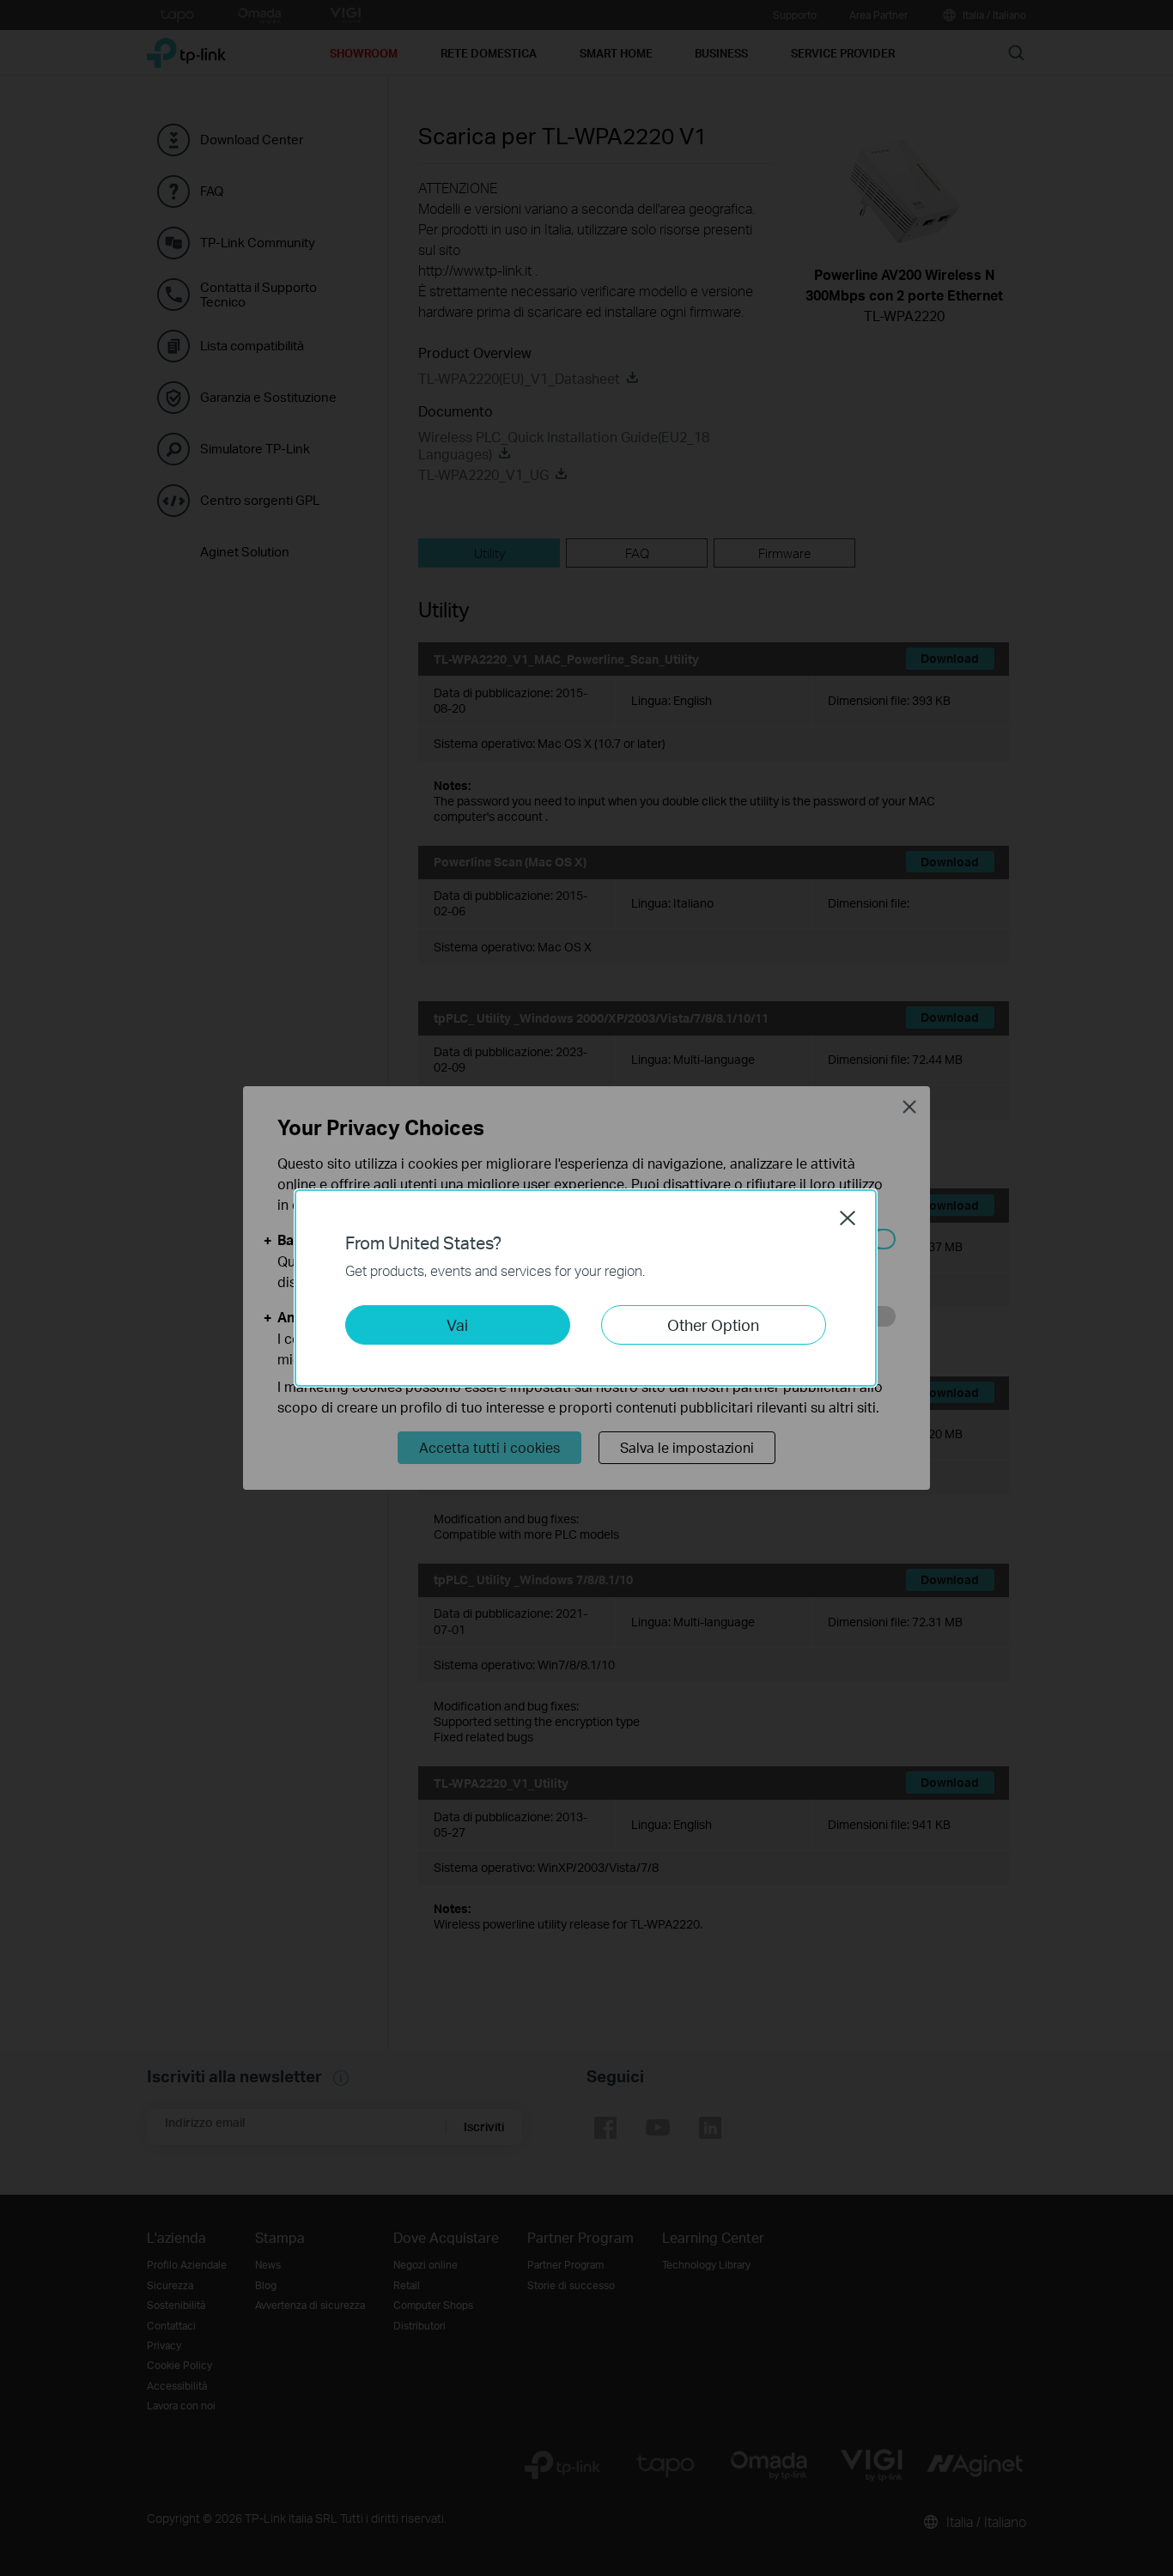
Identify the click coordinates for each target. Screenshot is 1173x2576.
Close (848, 1218)
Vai (457, 1324)
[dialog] (586, 1288)
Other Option (713, 1324)
